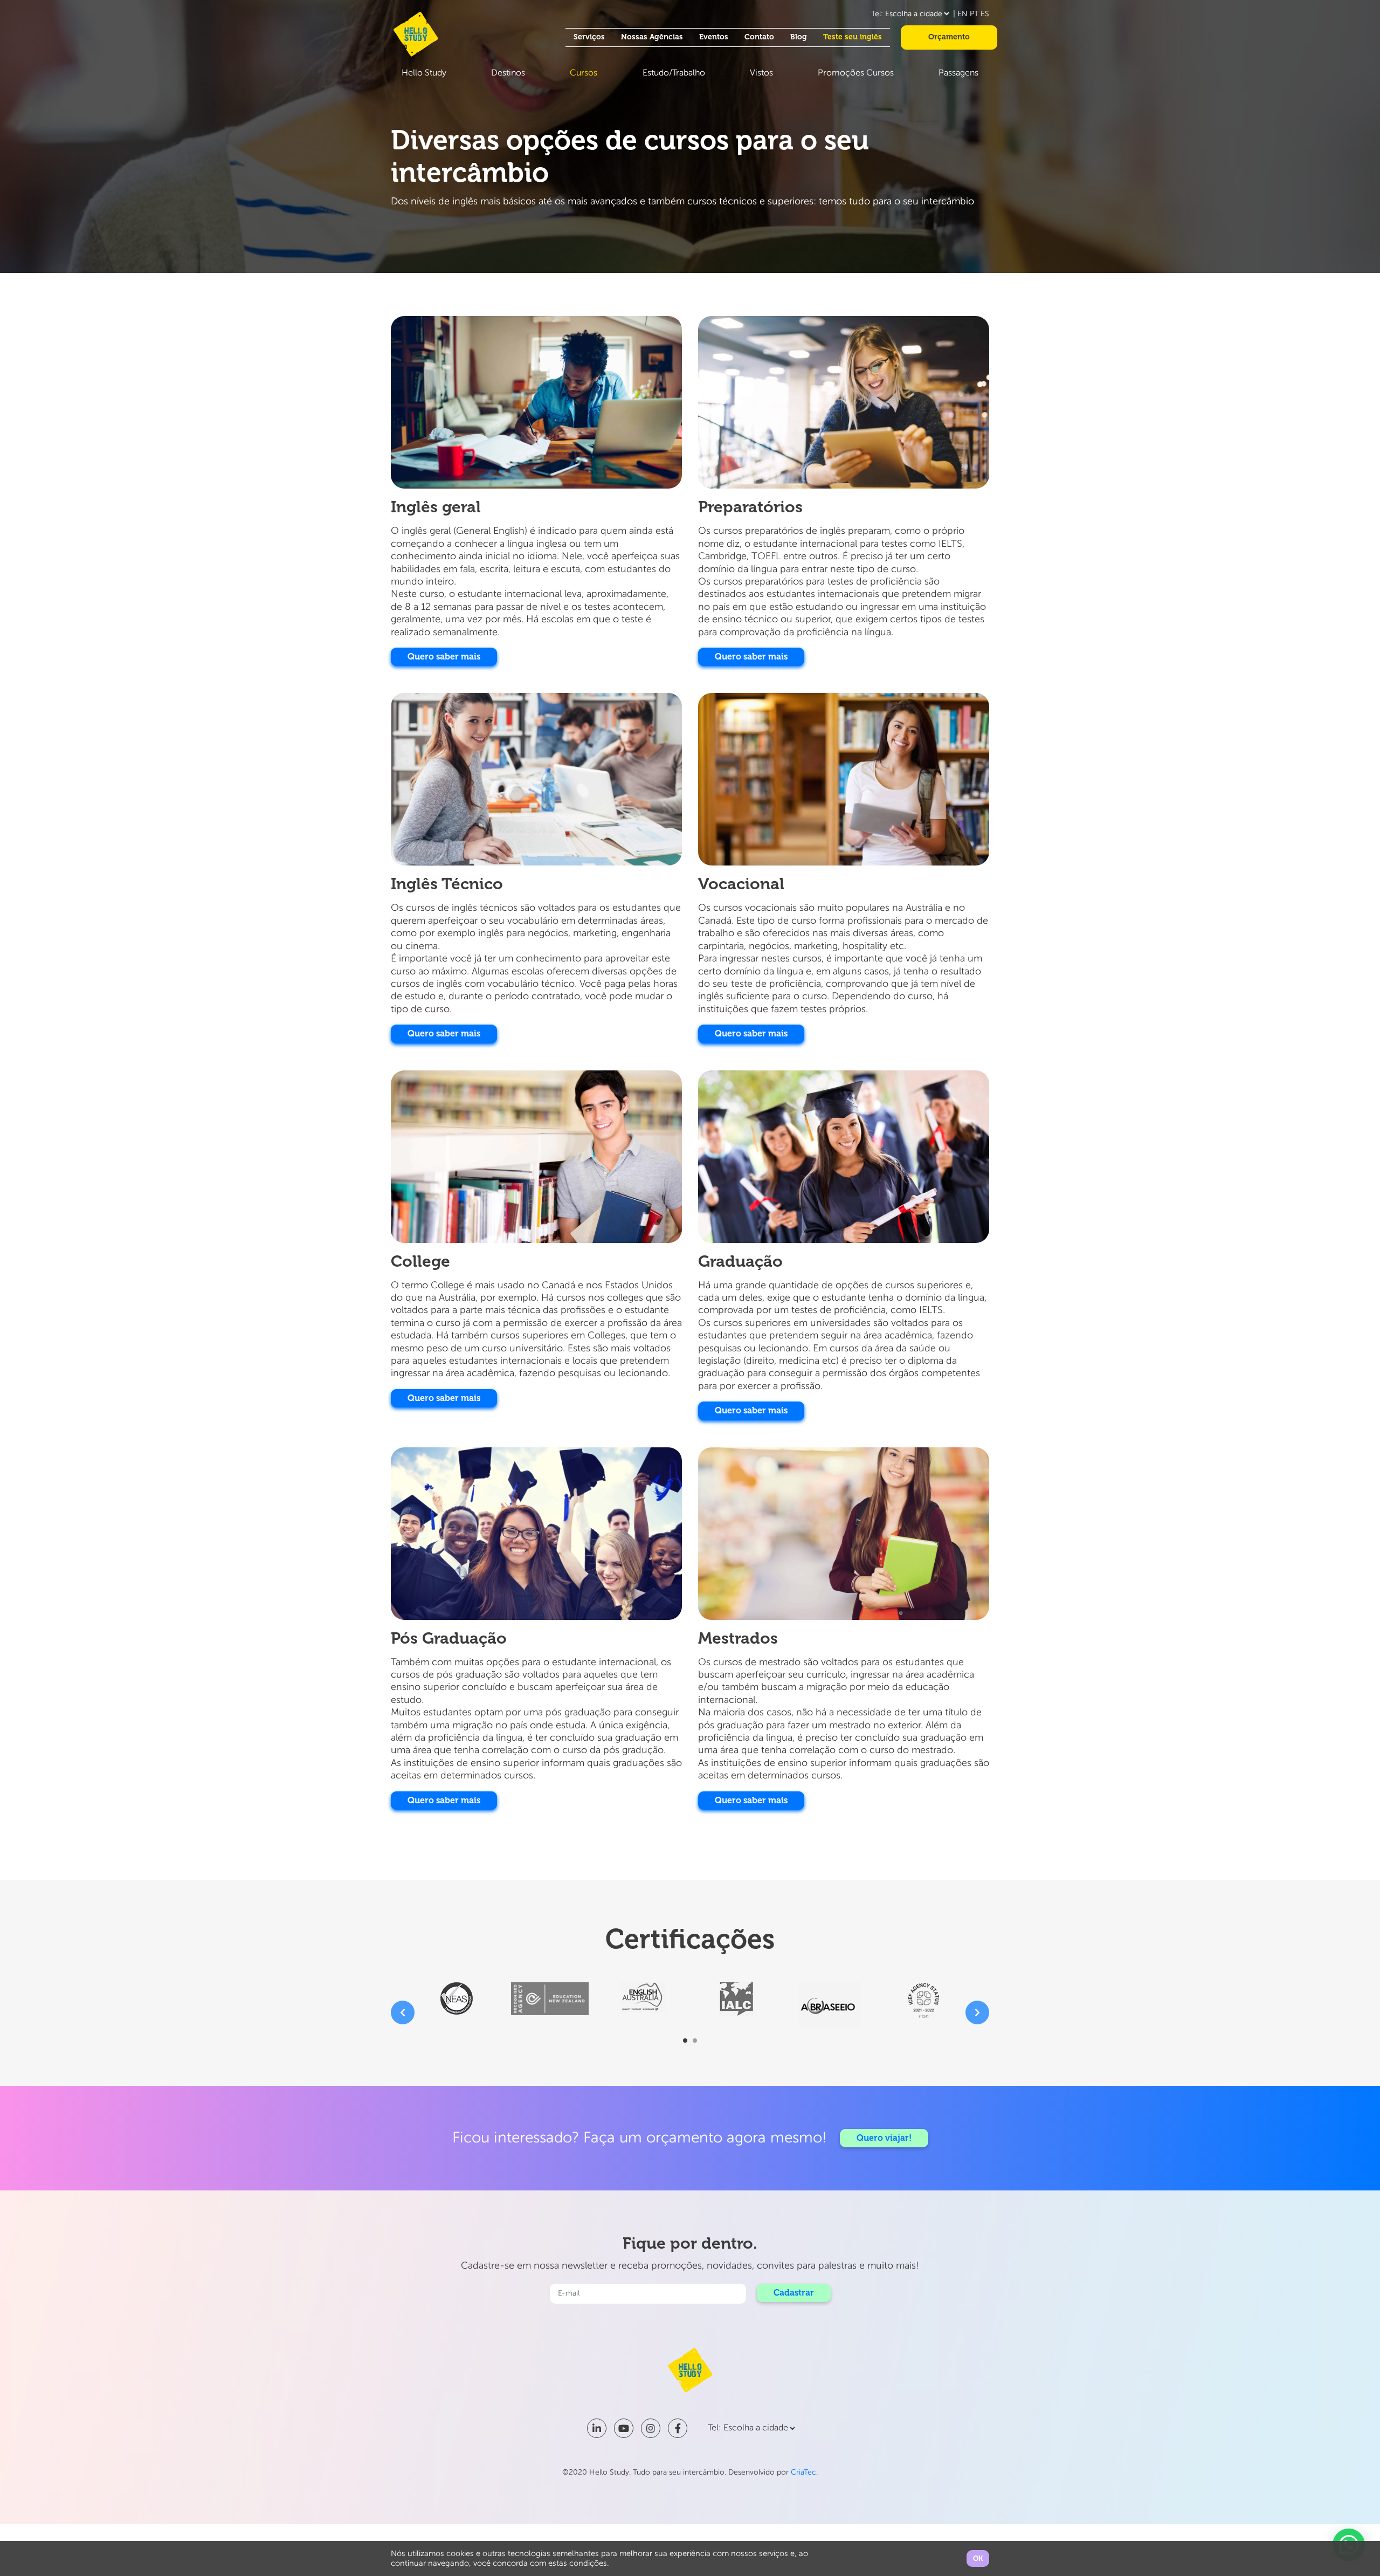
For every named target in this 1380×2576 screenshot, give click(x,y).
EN (962, 14)
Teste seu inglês (853, 37)
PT (974, 14)
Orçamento (949, 37)
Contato (759, 37)
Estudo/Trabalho (674, 73)
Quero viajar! (884, 2138)
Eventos (714, 37)
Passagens (958, 73)
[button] (685, 2041)
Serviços (589, 37)
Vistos (761, 73)
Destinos (508, 73)
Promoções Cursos (856, 73)
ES (985, 14)
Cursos (584, 73)
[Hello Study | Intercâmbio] (416, 34)
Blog (799, 37)
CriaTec (803, 2472)
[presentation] (403, 2012)
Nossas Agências (652, 37)
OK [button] (978, 2558)
